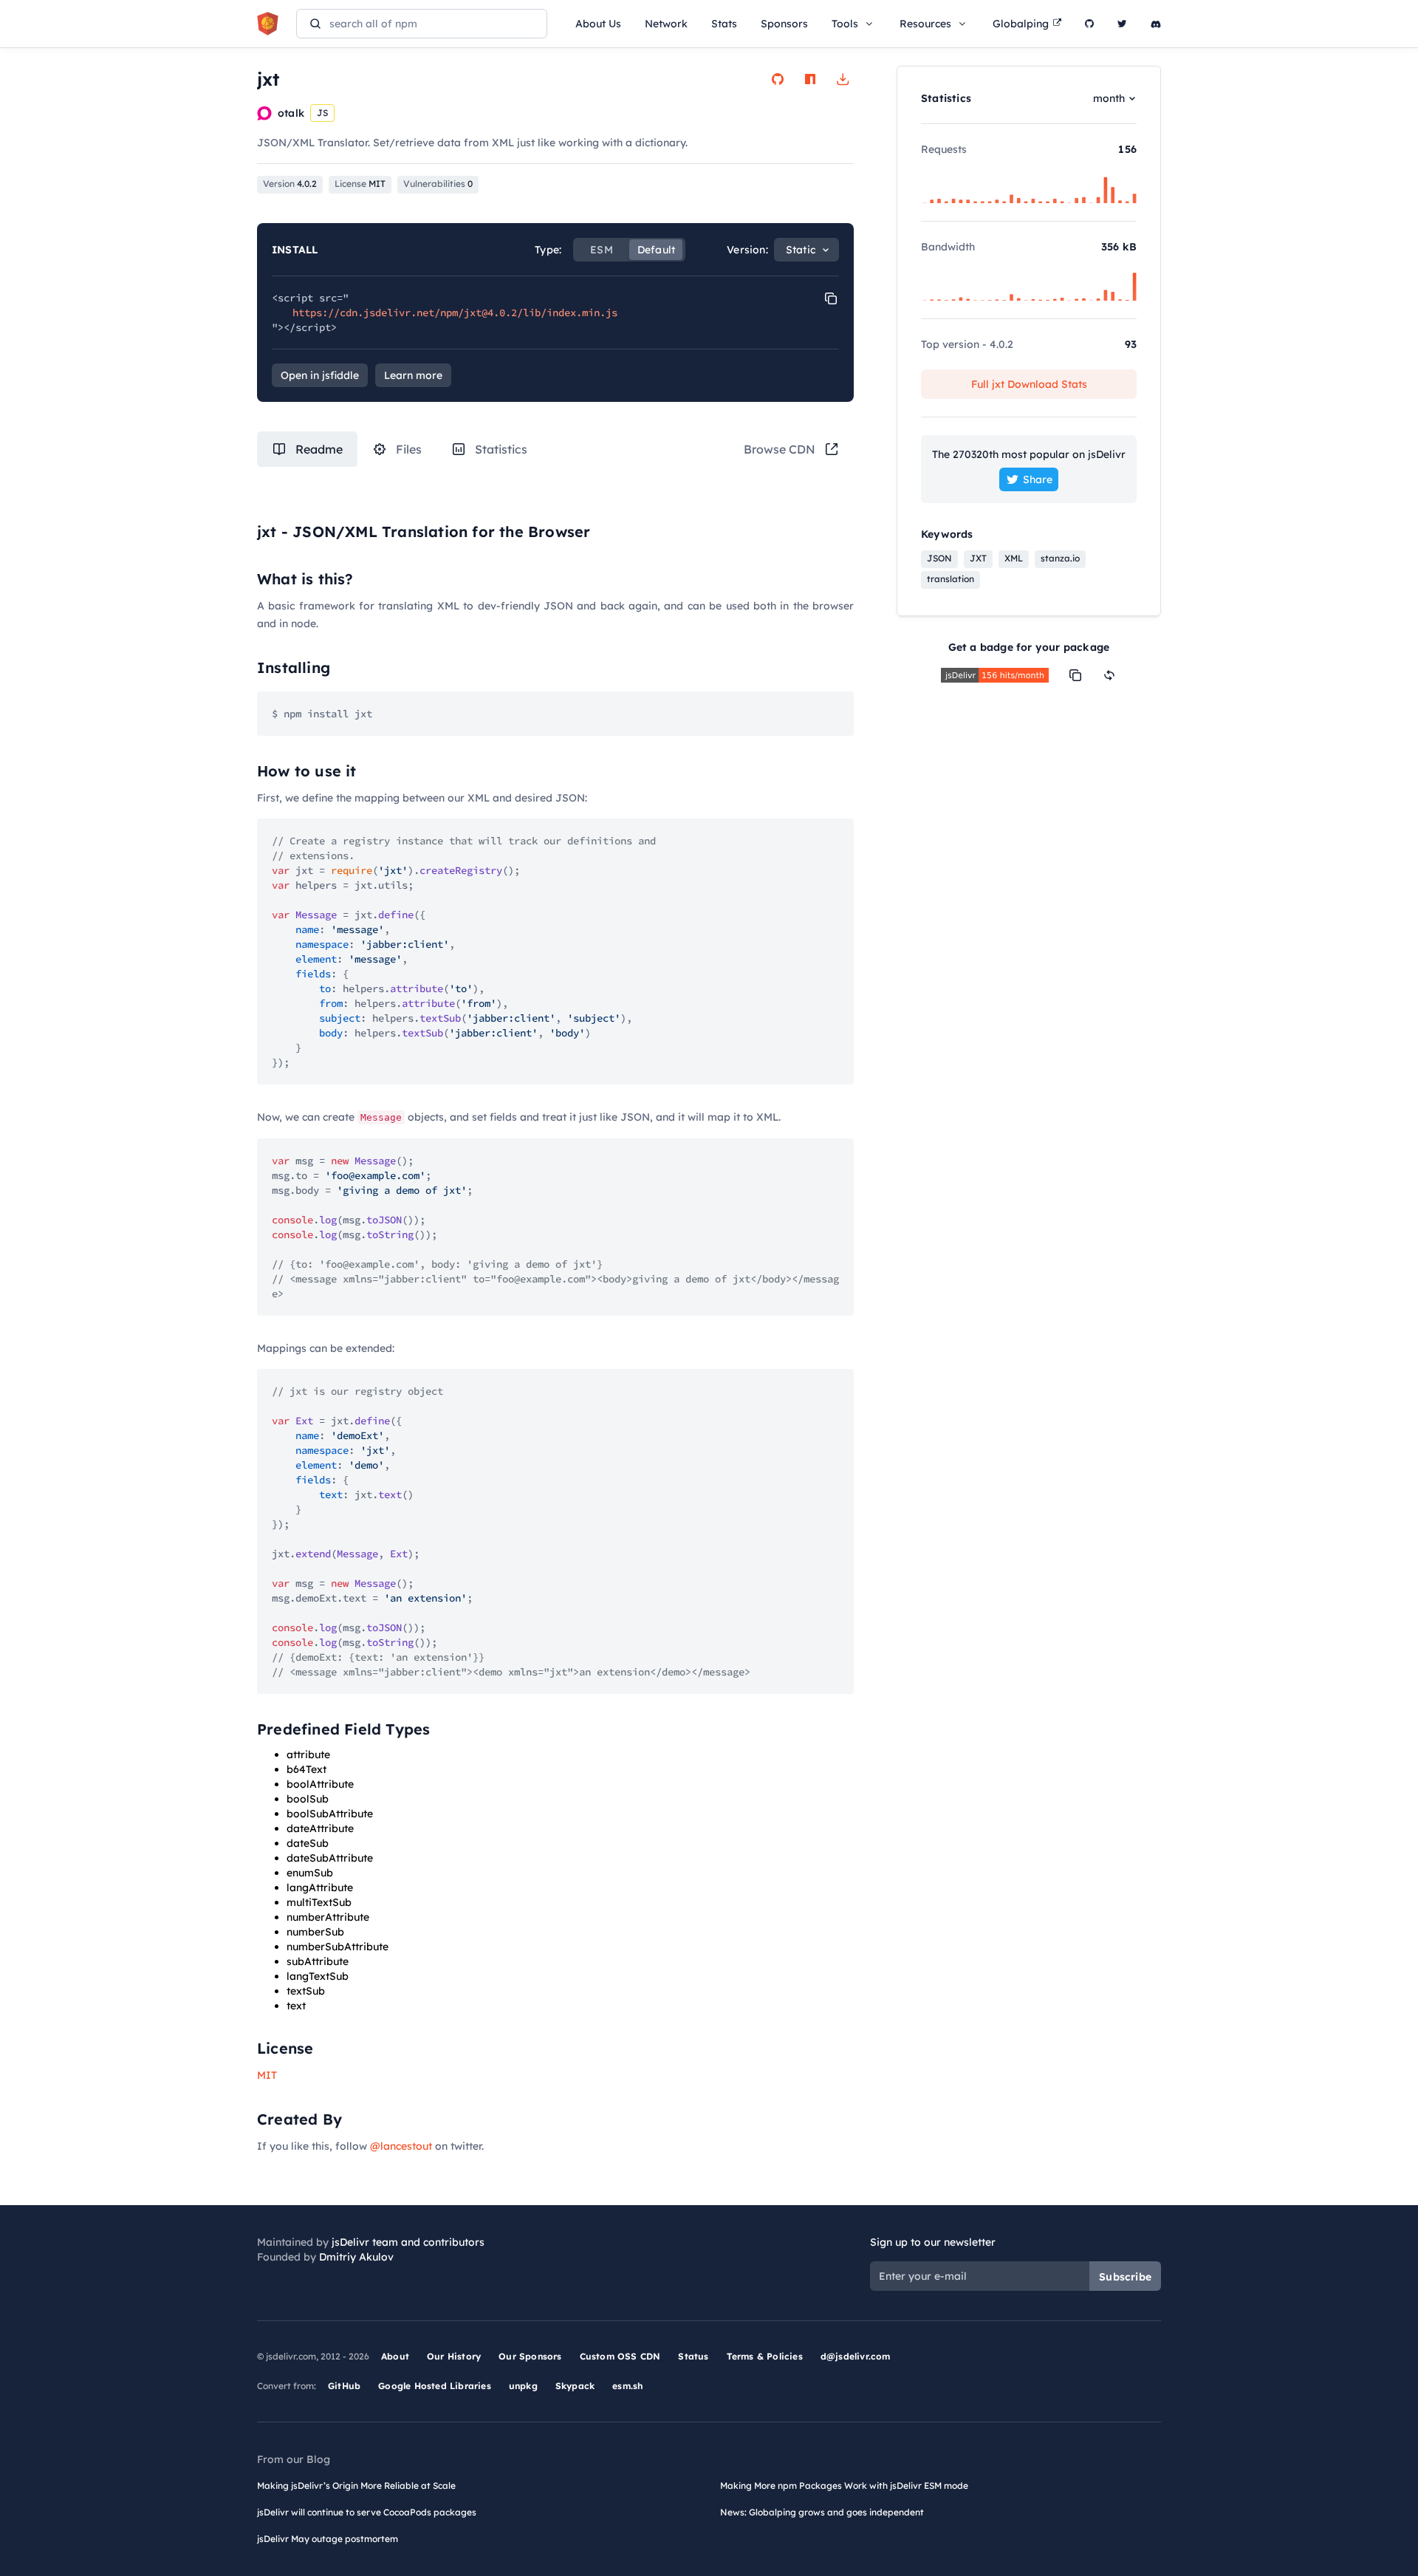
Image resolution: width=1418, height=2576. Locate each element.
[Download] (843, 79)
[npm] (810, 79)
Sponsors (784, 24)
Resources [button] (925, 24)
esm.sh (627, 2386)
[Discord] (1156, 24)
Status (693, 2356)
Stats (724, 24)
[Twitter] (1122, 24)
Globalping (1021, 24)
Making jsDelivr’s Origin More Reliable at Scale (356, 2486)
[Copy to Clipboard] (831, 298)
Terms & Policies (765, 2356)
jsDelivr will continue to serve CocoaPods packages (367, 2512)
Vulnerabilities (438, 184)
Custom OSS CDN (620, 2356)
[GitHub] (1089, 24)
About (395, 2356)
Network (666, 24)
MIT (267, 2075)
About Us (598, 24)
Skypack (575, 2386)
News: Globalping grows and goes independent (822, 2512)
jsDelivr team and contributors (408, 2242)
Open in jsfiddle (320, 375)
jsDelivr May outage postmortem (328, 2539)
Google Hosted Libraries (435, 2386)
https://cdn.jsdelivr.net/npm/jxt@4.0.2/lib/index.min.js (455, 312)
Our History (454, 2356)
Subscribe (1125, 2277)
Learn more (413, 375)
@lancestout (401, 2146)
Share (1038, 479)
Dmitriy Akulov (356, 2257)
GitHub (344, 2386)
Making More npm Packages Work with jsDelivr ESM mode (844, 2486)
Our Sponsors (530, 2356)
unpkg (523, 2386)
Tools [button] (845, 24)
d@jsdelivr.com (856, 2356)
